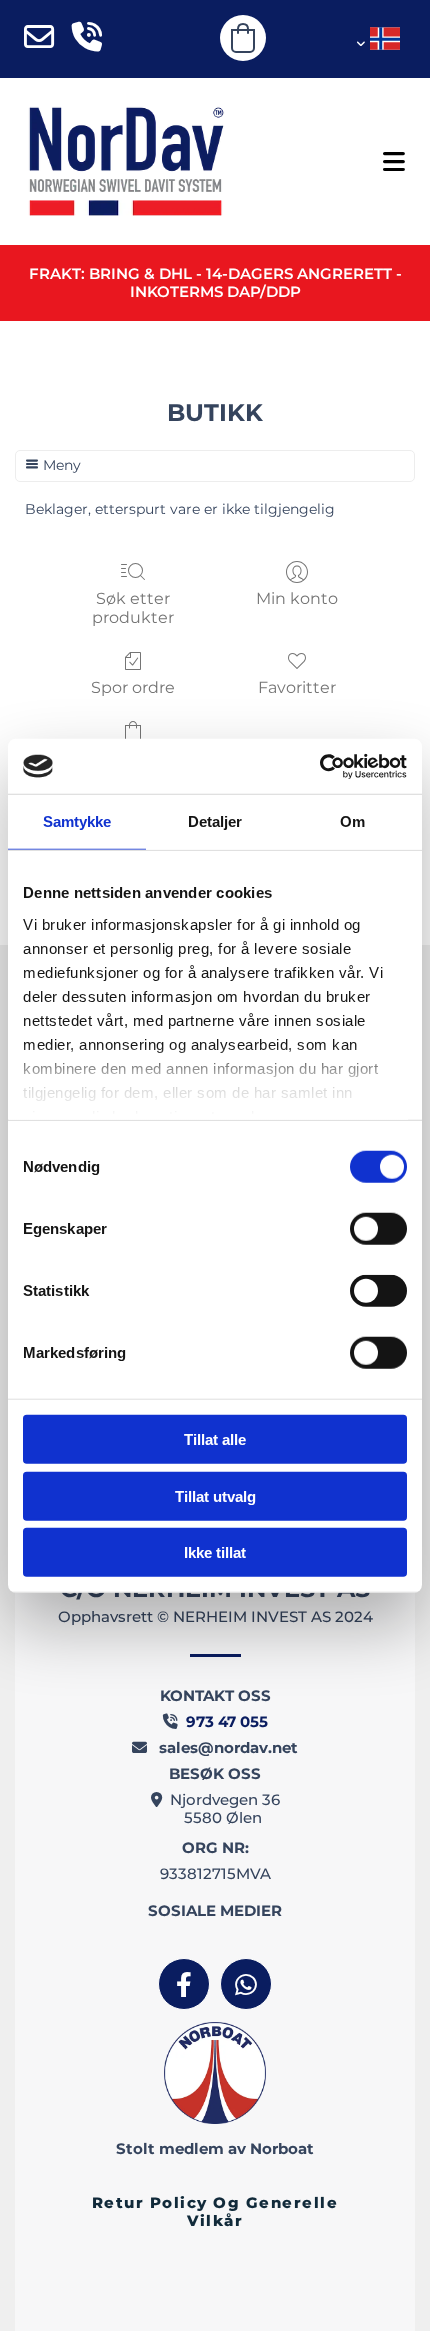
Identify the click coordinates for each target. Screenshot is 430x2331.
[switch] (378, 1229)
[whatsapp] (246, 1984)
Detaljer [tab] (215, 821)
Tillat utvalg (215, 1495)
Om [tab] (352, 821)
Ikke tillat (215, 1552)
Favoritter (297, 687)
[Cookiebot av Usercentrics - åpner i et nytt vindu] (319, 766)
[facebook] (184, 1984)
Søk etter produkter (133, 608)
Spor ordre (133, 687)
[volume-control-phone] (87, 39)
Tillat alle (215, 1439)
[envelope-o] (39, 39)
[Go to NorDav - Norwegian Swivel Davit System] (125, 161)
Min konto (297, 598)
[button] (340, 162)
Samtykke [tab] (77, 821)
